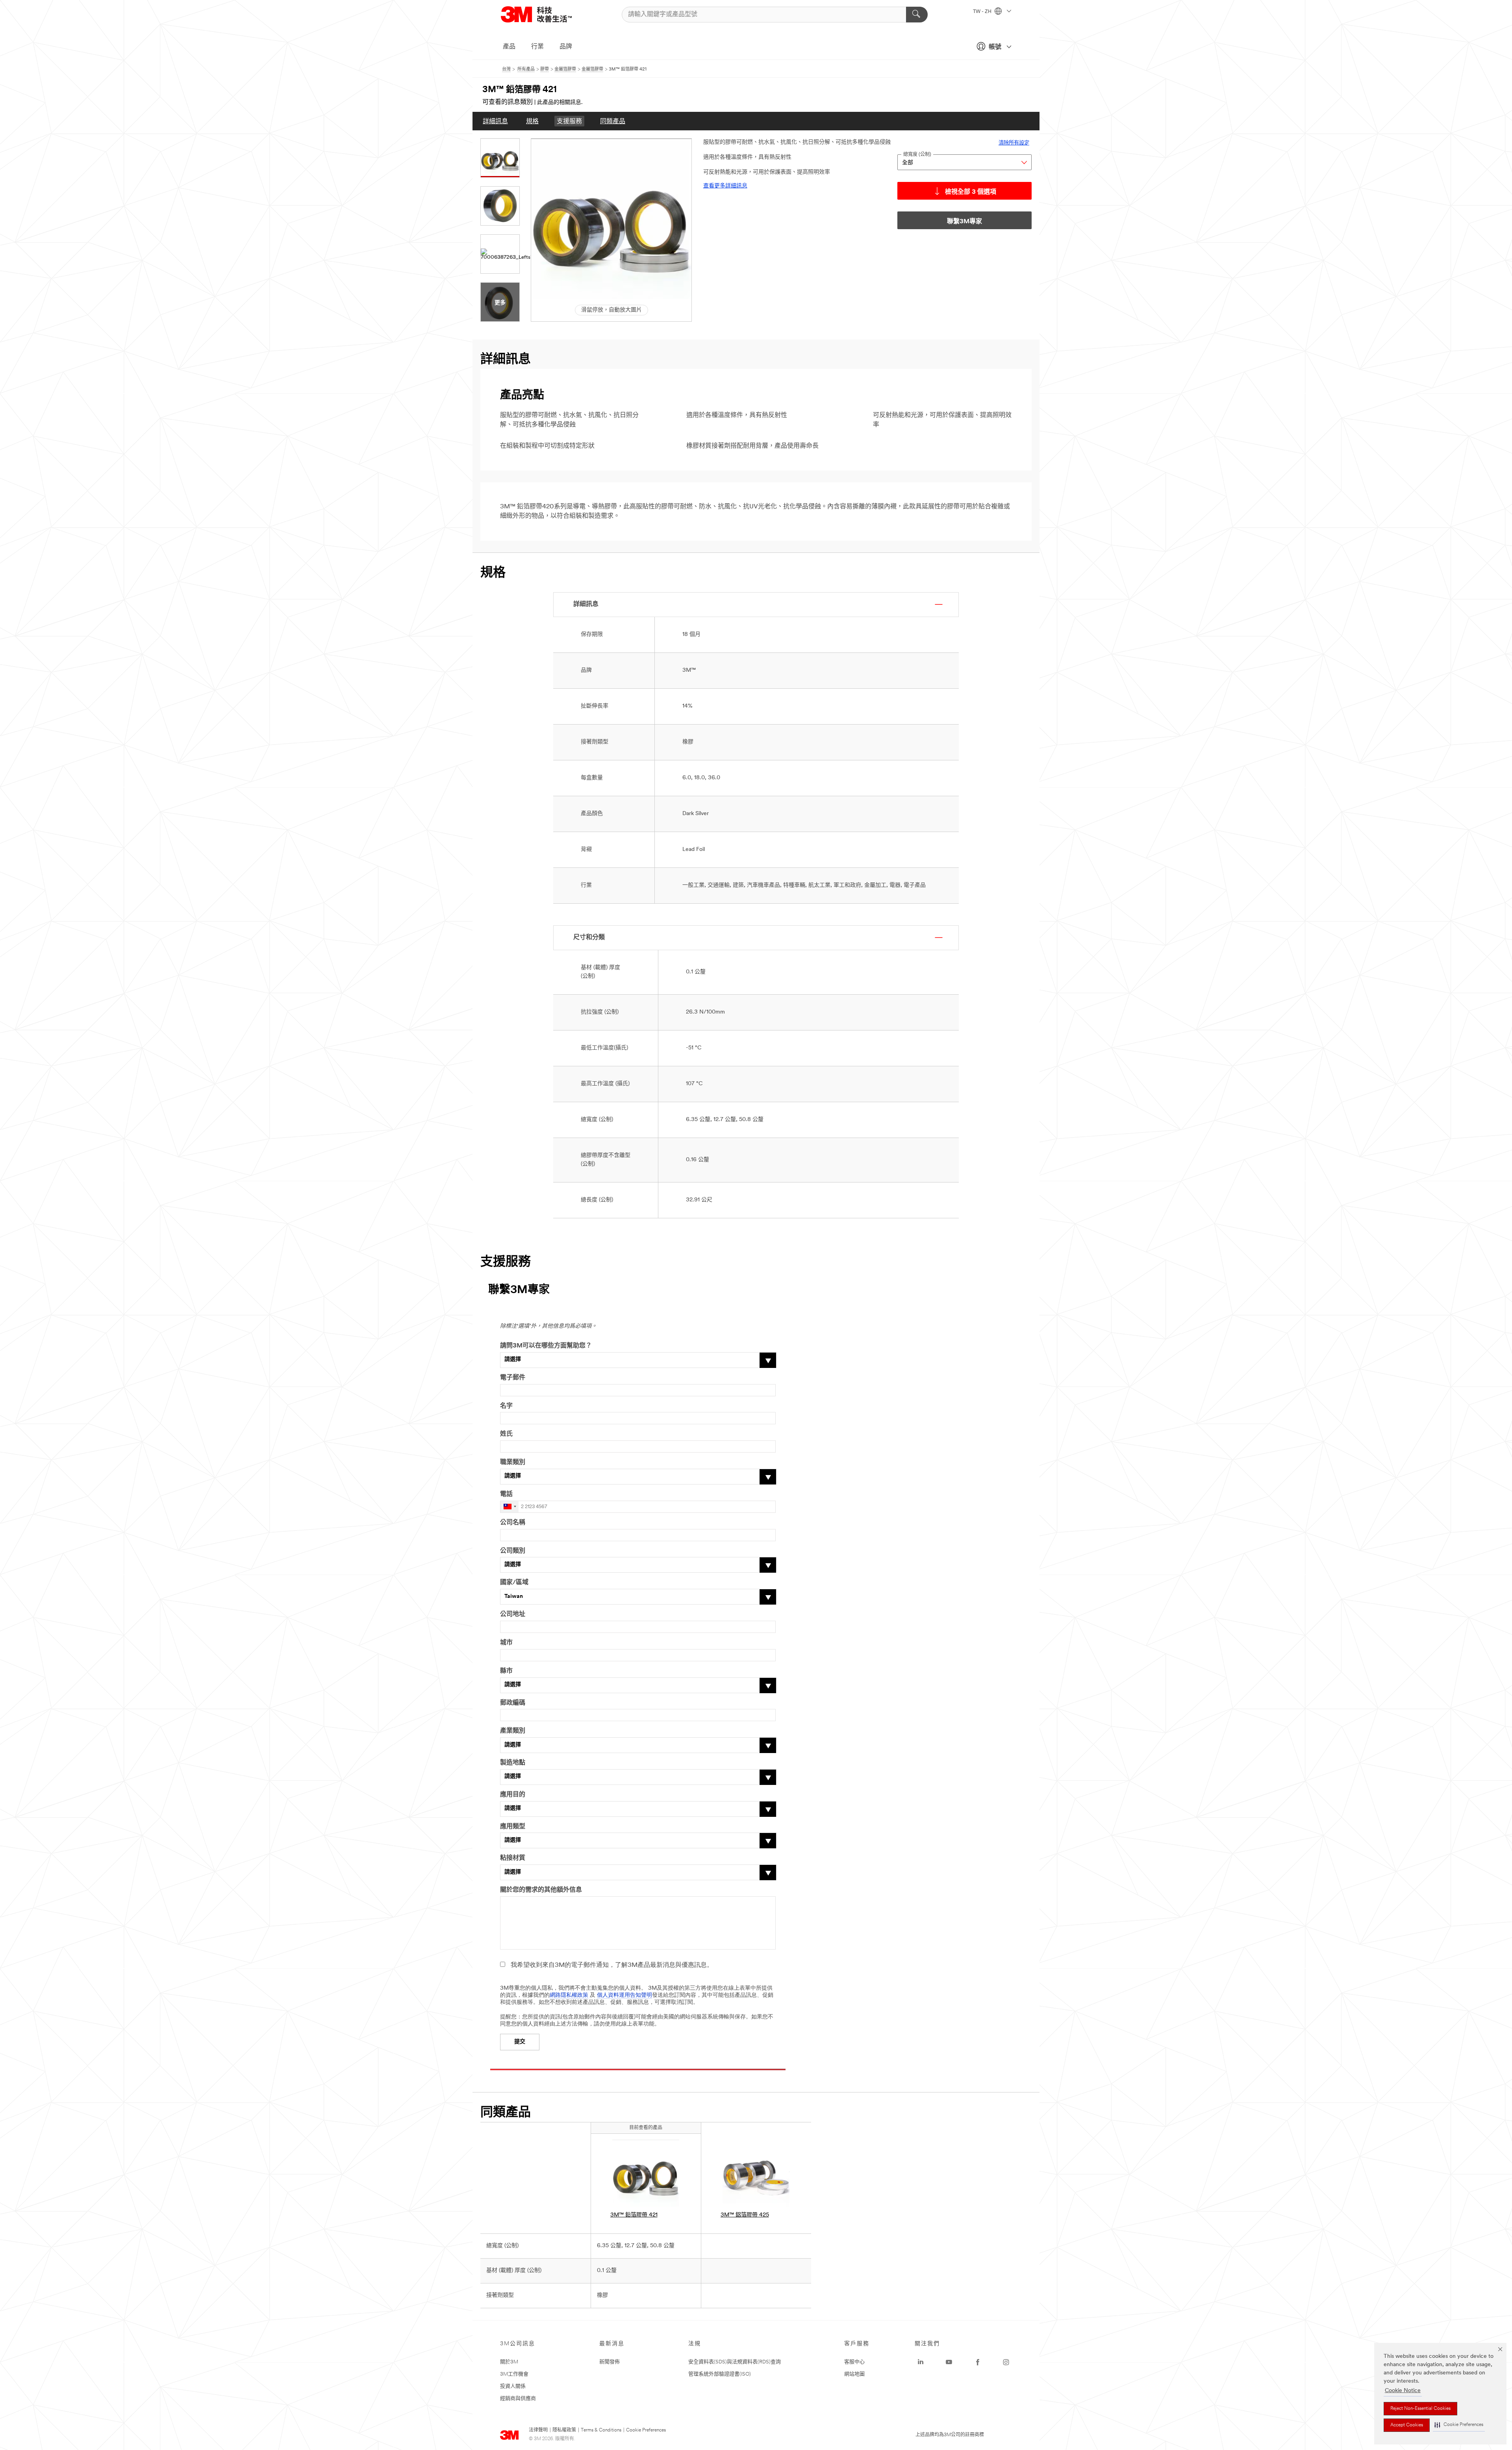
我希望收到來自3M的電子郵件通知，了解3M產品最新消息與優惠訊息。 (612, 1965)
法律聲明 (538, 2430)
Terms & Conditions (601, 2430)
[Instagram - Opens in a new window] (1006, 2362)
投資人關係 (513, 2386)
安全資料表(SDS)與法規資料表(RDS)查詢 (735, 2362)
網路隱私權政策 (569, 1995)
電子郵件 (513, 1378)
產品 (509, 47)
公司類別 (513, 1551)
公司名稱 (513, 1523)
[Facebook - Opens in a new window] (978, 2362)
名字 (506, 1406)
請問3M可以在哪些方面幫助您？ (546, 1346)
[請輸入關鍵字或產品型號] (917, 15)
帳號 (995, 47)
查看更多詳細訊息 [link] (725, 186)
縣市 (506, 1671)
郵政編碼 (513, 1703)
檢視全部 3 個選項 (971, 192)
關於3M (509, 2362)
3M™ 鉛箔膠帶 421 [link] (634, 2215)
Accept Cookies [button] (1407, 2425)
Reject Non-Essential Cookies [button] (1420, 2409)
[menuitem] (495, 121)
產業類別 (513, 1731)
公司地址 (513, 1614)
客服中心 (854, 2362)
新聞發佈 (610, 2362)
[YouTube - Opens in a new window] (949, 2362)
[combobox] (510, 1507)
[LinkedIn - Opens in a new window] (921, 2362)
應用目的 (513, 1795)
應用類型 (513, 1827)
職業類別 (513, 1462)
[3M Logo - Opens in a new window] (546, 14)
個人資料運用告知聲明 (624, 1995)
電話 (506, 1494)
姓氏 (506, 1434)
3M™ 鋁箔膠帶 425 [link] (745, 2215)
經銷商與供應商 (518, 2399)
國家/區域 (514, 1583)
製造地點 (513, 1763)
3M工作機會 (514, 2374)
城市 (506, 1643)
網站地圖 (854, 2374)
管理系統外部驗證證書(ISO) (720, 2374)
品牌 (566, 47)
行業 (537, 47)
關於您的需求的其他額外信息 (541, 1890)
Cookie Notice (1403, 2391)
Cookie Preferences (646, 2430)
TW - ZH (983, 12)
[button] (1459, 2425)
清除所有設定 (1014, 143)
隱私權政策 (564, 2430)
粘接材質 (513, 1858)
